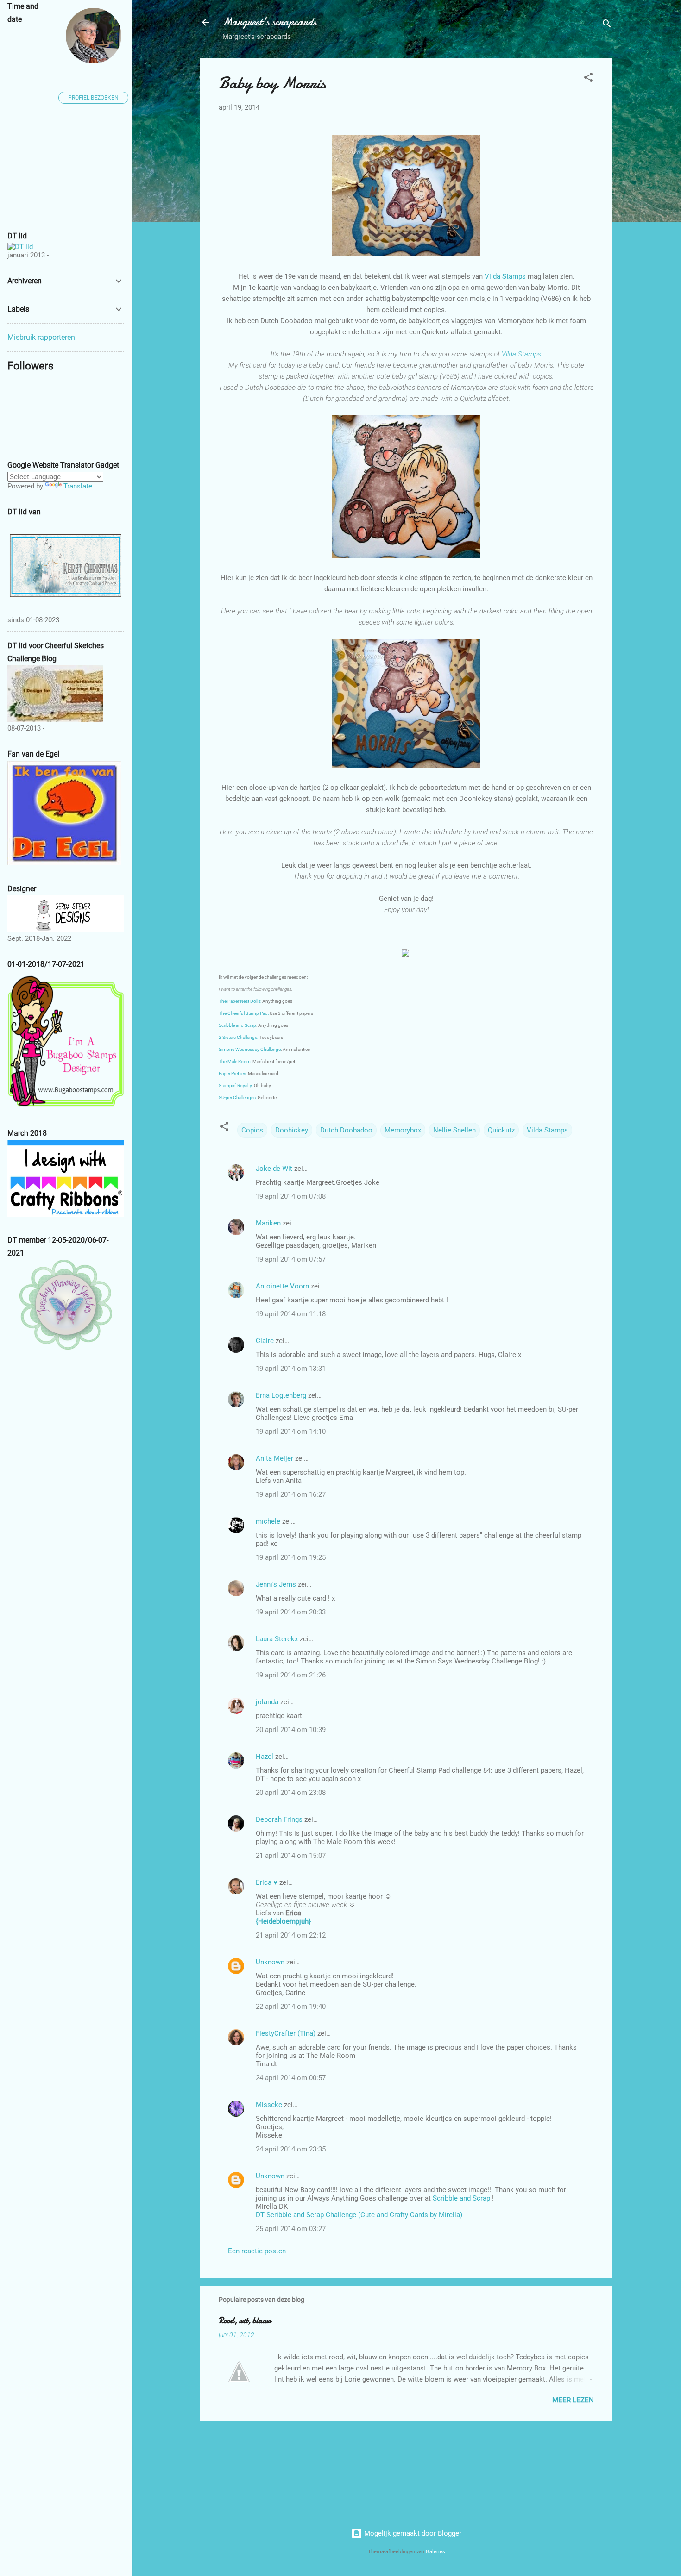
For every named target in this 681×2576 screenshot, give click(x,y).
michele (268, 1521)
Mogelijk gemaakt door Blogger (412, 2533)
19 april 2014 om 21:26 (291, 1675)
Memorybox (403, 1130)
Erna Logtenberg (281, 1395)
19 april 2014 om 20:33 (291, 1612)
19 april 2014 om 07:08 (291, 1196)
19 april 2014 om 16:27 (291, 1494)
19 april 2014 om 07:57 (291, 1259)
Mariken (268, 1223)
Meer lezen (573, 2400)
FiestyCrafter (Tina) (286, 2033)
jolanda (267, 1702)
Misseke (269, 2105)
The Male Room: (235, 1061)
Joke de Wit (274, 1169)
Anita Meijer (274, 1458)
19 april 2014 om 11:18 (291, 1314)
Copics (252, 1130)
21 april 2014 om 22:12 (291, 1935)
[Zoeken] (607, 25)
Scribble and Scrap (237, 1025)
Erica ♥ (267, 1882)
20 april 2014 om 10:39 (291, 1730)
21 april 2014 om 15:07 (291, 1856)
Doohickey (292, 1130)
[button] (588, 79)
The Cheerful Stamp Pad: (244, 1013)
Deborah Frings (279, 1819)
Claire (265, 1341)
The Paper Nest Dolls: (240, 1001)
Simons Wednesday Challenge (250, 1049)
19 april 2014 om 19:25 (291, 1557)
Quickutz (501, 1130)
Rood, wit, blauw (245, 2321)
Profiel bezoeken (93, 98)
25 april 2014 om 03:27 (291, 2229)
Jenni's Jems (276, 1584)
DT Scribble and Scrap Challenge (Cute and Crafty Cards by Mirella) (359, 2215)
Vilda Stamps (505, 276)
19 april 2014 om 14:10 (291, 1432)
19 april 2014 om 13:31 (291, 1369)
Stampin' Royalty (235, 1085)
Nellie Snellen (454, 1130)
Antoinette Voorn (282, 1286)
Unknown (270, 1962)
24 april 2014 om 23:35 (291, 2149)
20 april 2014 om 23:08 (291, 1793)
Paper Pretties (232, 1073)
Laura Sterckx (277, 1639)
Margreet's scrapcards (269, 22)
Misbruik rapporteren (41, 337)
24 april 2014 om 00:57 (291, 2078)
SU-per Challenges (237, 1097)
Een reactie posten (257, 2251)
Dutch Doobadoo (346, 1130)
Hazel (265, 1757)
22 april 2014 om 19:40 (291, 2007)
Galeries (435, 2552)
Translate (78, 486)
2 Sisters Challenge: (238, 1037)
